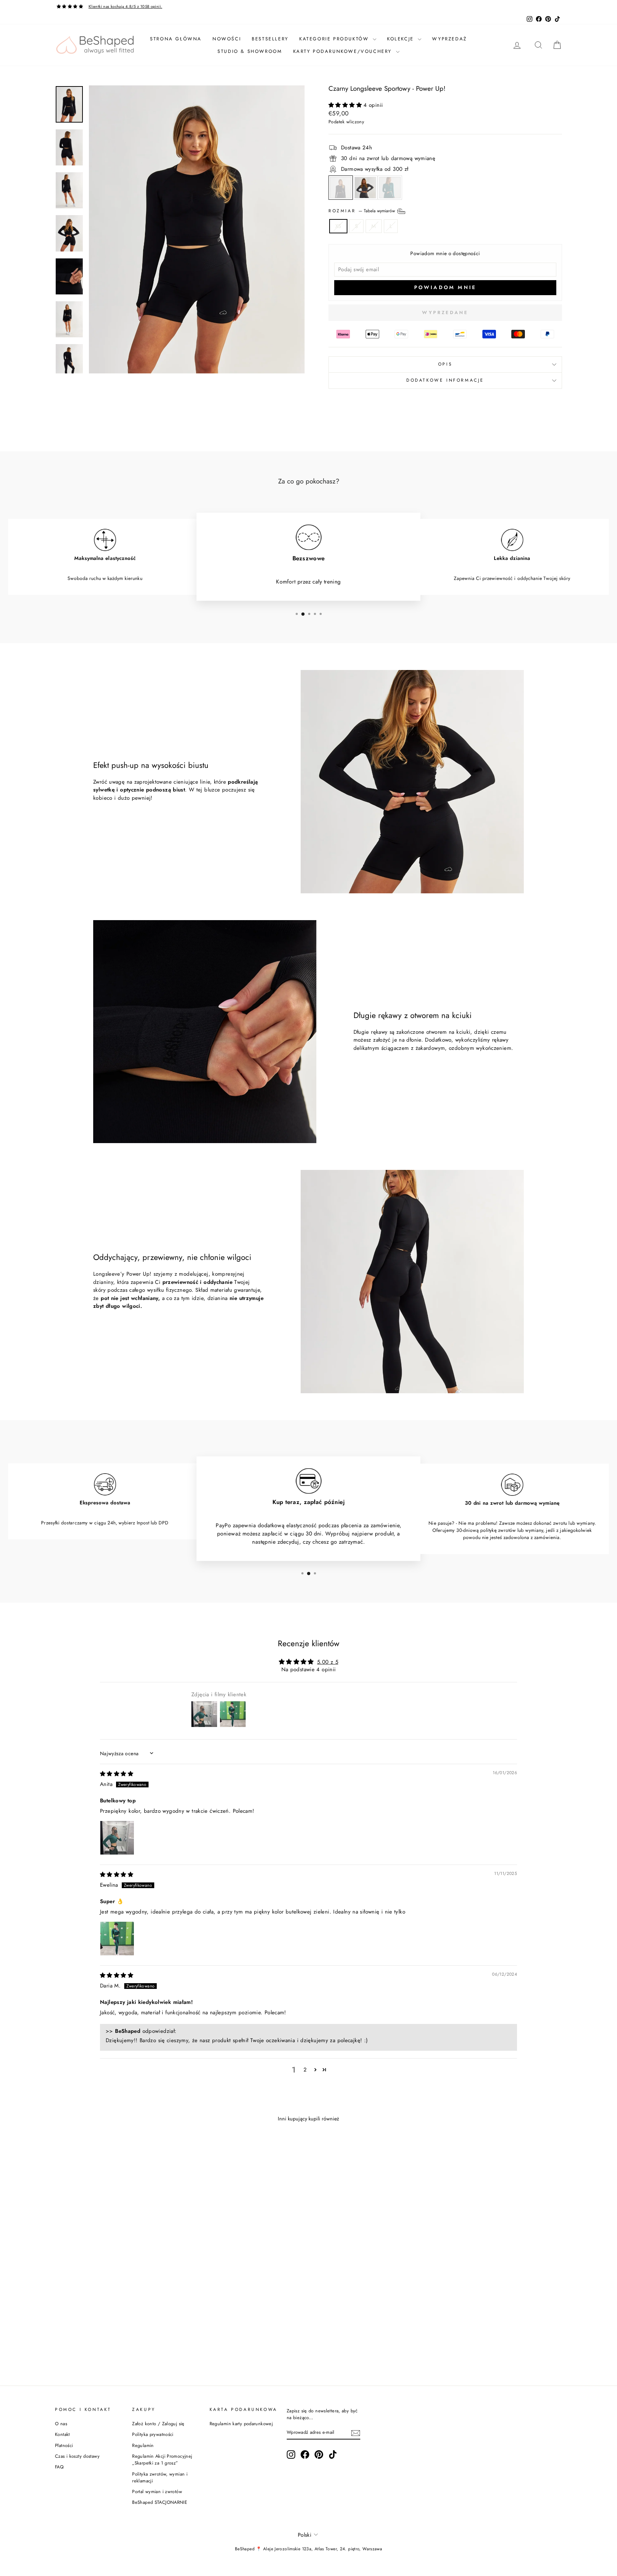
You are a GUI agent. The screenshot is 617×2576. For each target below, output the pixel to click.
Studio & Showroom (250, 51)
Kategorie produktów (335, 39)
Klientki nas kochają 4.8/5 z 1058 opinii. (125, 6)
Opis (445, 364)
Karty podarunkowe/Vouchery (344, 51)
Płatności (64, 2445)
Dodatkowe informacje (445, 380)
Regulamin (143, 2445)
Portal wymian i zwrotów (157, 2491)
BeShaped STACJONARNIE (160, 2502)
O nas (61, 2424)
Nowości (227, 39)
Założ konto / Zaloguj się (158, 2424)
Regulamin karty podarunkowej (241, 2424)
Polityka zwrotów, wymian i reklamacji (160, 2477)
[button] (346, 105)
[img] (117, 1774)
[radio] (341, 188)
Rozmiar (362, 210)
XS (338, 226)
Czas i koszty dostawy (77, 2456)
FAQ (59, 2467)
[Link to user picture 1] (117, 1838)
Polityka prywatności (153, 2434)
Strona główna (176, 39)
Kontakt (62, 2434)
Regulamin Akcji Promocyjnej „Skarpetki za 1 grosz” (162, 2460)
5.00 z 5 (328, 1662)
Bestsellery (270, 39)
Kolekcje (402, 39)
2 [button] (305, 2070)
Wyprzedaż (449, 39)
